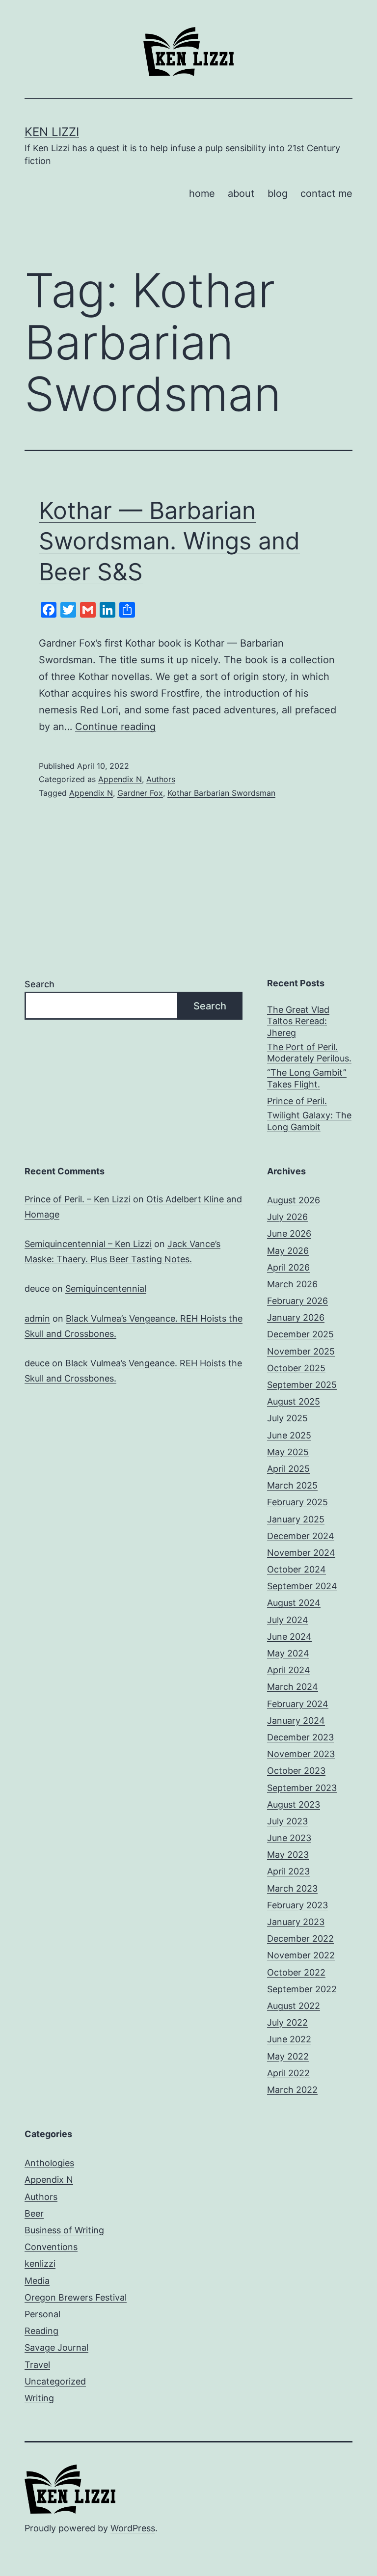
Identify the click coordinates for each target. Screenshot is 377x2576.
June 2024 (289, 1637)
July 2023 (287, 1821)
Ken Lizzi (52, 132)
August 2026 (294, 1200)
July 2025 (287, 1418)
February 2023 (297, 1905)
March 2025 (292, 1485)
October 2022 (296, 1972)
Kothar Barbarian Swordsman (221, 793)
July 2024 (288, 1620)
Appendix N (120, 779)
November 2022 (301, 1955)
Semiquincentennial (106, 1288)
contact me (326, 193)
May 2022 (288, 2056)
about (241, 193)
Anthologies (49, 2163)
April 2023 (288, 1871)
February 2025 (297, 1502)
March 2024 (293, 1687)
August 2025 (294, 1401)
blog (278, 193)
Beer (34, 2213)
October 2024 (296, 1569)
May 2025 (288, 1452)
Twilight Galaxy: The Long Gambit (309, 1121)
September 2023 (302, 1788)
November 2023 (301, 1754)
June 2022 (289, 2039)
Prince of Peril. (297, 1101)
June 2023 (289, 1838)
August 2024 (294, 1603)
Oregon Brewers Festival (76, 2297)
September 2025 (302, 1385)
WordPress (133, 2528)
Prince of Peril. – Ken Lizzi (78, 1199)
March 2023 (292, 1888)
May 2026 (288, 1251)
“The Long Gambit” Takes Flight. (307, 1078)
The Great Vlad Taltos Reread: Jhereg (298, 1021)
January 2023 (296, 1922)
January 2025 (296, 1519)
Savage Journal (56, 2347)
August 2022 (294, 2006)
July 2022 (287, 2022)
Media (37, 2281)
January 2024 (296, 1721)
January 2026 (296, 1317)
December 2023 (300, 1737)
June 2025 (289, 1435)
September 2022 (302, 1989)
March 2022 (292, 2090)
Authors (161, 779)
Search (40, 984)
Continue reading (115, 727)
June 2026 (289, 1234)
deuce (37, 1363)
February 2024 (298, 1704)
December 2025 (300, 1334)
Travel (37, 2365)
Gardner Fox (140, 793)
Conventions (51, 2247)
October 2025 (296, 1368)
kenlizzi (40, 2264)
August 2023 (294, 1804)
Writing (39, 2398)
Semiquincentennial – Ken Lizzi (88, 1244)
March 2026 (292, 1284)
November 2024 (301, 1553)
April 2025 (288, 1469)
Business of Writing (64, 2230)
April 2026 (288, 1267)
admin (37, 1318)
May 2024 (288, 1653)
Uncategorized (55, 2381)
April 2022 (288, 2073)
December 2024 (301, 1536)
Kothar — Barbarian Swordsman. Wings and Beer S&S (169, 541)
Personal (42, 2314)
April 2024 (289, 1670)
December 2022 (300, 1939)
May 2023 (288, 1855)
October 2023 (296, 1771)
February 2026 (297, 1301)
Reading (41, 2331)
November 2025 (301, 1351)
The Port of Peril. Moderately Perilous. (309, 1053)
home (202, 193)
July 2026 (287, 1217)
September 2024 (302, 1586)
